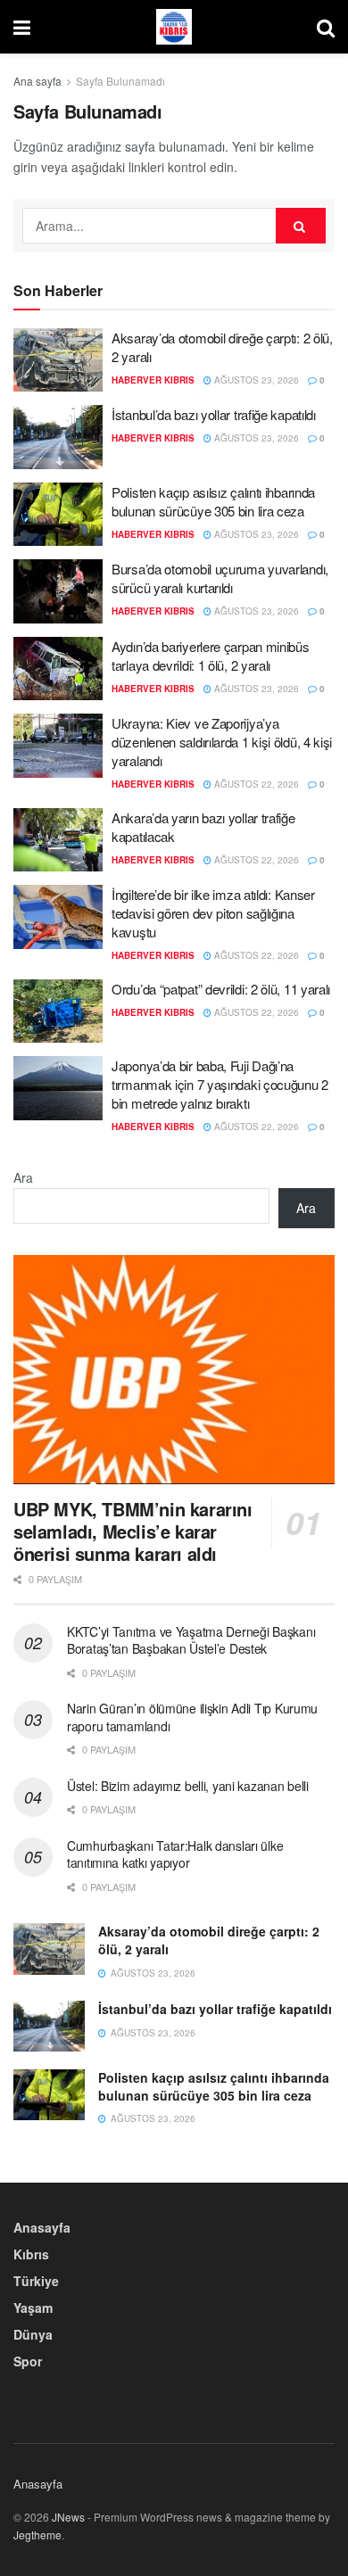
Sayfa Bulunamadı (120, 81)
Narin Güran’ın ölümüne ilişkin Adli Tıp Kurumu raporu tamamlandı (192, 1717)
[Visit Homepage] (174, 27)
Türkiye (36, 2281)
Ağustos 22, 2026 (255, 784)
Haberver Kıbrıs (153, 380)
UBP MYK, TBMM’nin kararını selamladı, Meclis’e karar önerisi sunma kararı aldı (133, 1531)
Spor (28, 2361)
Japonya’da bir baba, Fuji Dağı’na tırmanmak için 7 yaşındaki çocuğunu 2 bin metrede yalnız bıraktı (220, 1084)
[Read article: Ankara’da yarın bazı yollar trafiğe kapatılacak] (58, 840)
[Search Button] (326, 27)
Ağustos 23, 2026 (255, 380)
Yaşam (33, 2308)
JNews (68, 2517)
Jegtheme (37, 2535)
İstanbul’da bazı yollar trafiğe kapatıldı (214, 414)
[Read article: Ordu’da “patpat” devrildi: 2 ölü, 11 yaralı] (58, 1011)
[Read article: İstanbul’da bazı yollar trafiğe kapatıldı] (58, 437)
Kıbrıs (31, 2254)
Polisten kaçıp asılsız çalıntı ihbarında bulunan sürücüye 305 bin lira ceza (213, 501)
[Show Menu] (22, 27)
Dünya (33, 2334)
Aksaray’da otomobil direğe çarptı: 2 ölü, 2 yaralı (209, 1940)
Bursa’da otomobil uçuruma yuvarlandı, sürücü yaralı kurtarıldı (220, 578)
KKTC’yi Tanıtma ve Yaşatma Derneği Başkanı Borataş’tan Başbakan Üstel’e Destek (191, 1640)
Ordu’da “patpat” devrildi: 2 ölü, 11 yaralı (221, 989)
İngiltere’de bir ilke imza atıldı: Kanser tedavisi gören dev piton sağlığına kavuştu (213, 913)
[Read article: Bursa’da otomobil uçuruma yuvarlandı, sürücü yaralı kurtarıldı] (58, 591)
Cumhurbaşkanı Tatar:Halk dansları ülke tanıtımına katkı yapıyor (175, 1854)
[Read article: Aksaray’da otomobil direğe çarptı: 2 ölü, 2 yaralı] (58, 360)
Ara (23, 1177)
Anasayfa (42, 2227)
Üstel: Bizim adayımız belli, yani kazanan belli (188, 1786)
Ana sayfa (37, 81)
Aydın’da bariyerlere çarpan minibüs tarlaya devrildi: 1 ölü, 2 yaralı (211, 656)
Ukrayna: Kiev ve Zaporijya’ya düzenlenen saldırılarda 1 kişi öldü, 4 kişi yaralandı (222, 742)
